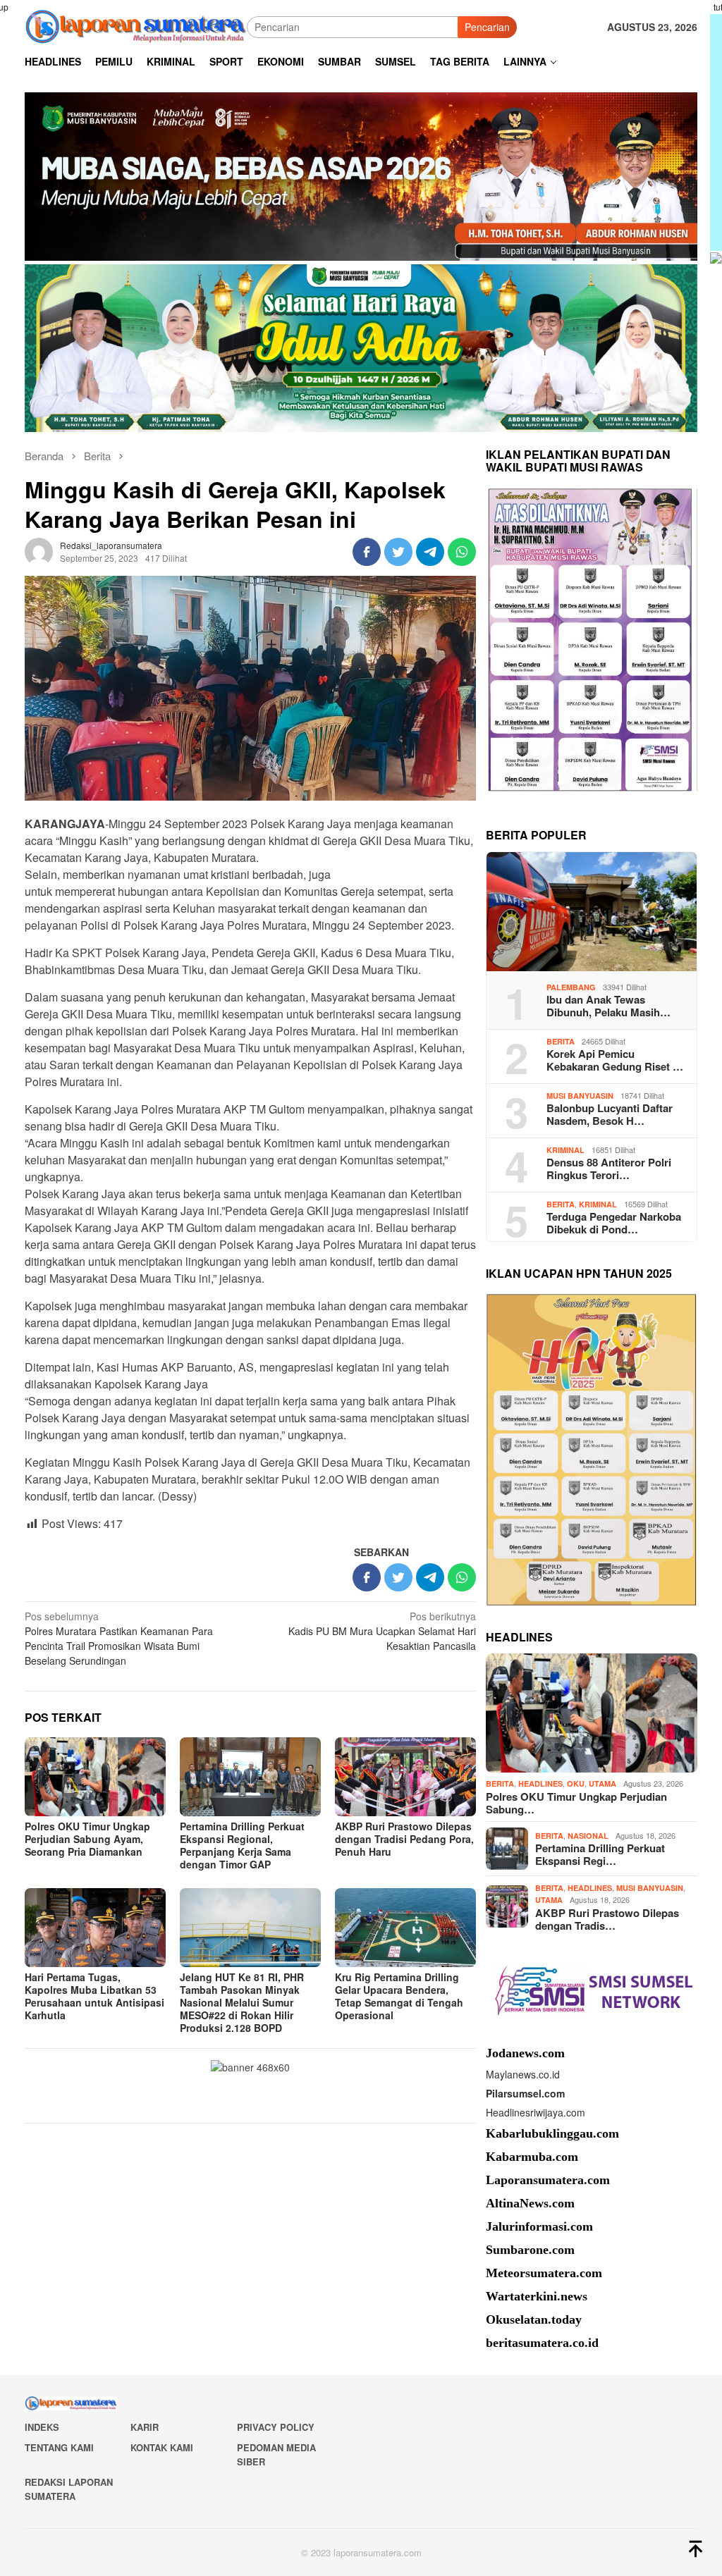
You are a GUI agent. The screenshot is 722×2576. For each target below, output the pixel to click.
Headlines (540, 1783)
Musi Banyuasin (580, 1096)
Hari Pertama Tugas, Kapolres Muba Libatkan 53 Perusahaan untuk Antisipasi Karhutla (94, 1996)
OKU (576, 1783)
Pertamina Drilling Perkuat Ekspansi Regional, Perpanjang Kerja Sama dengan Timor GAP (242, 1845)
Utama (602, 1783)
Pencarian (487, 27)
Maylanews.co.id (523, 2074)
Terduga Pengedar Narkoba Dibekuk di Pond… (614, 1223)
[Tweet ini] (398, 552)
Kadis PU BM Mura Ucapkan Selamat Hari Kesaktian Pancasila (382, 1631)
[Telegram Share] (430, 552)
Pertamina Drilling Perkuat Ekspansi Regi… (600, 1854)
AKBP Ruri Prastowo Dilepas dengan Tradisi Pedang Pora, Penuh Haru (404, 1839)
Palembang (571, 987)
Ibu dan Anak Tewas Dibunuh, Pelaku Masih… (608, 1006)
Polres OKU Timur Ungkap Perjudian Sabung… (576, 1803)
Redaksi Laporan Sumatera (69, 2489)
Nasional (588, 1836)
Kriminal (565, 1150)
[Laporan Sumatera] (136, 25)
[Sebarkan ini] (367, 552)
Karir (145, 2427)
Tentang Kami (59, 2447)
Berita (561, 1041)
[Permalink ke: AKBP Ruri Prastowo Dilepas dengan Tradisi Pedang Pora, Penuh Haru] (405, 1777)
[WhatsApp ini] (462, 552)
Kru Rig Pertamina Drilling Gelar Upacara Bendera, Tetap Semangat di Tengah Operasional (399, 1996)
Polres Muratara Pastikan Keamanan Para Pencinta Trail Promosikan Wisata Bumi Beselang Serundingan (119, 1638)
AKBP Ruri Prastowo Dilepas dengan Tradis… (607, 1919)
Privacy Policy (276, 2427)
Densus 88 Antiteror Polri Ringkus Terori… (609, 1169)
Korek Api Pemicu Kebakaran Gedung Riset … (615, 1060)
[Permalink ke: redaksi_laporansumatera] (39, 550)
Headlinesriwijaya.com (536, 2112)
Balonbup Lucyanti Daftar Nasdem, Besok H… (610, 1114)
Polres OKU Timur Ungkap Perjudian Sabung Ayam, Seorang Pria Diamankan (87, 1839)
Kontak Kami (162, 2447)
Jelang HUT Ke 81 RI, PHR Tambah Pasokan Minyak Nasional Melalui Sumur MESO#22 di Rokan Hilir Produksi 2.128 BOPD (242, 2002)
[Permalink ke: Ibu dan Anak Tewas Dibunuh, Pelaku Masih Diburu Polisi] (592, 912)
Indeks (42, 2427)
